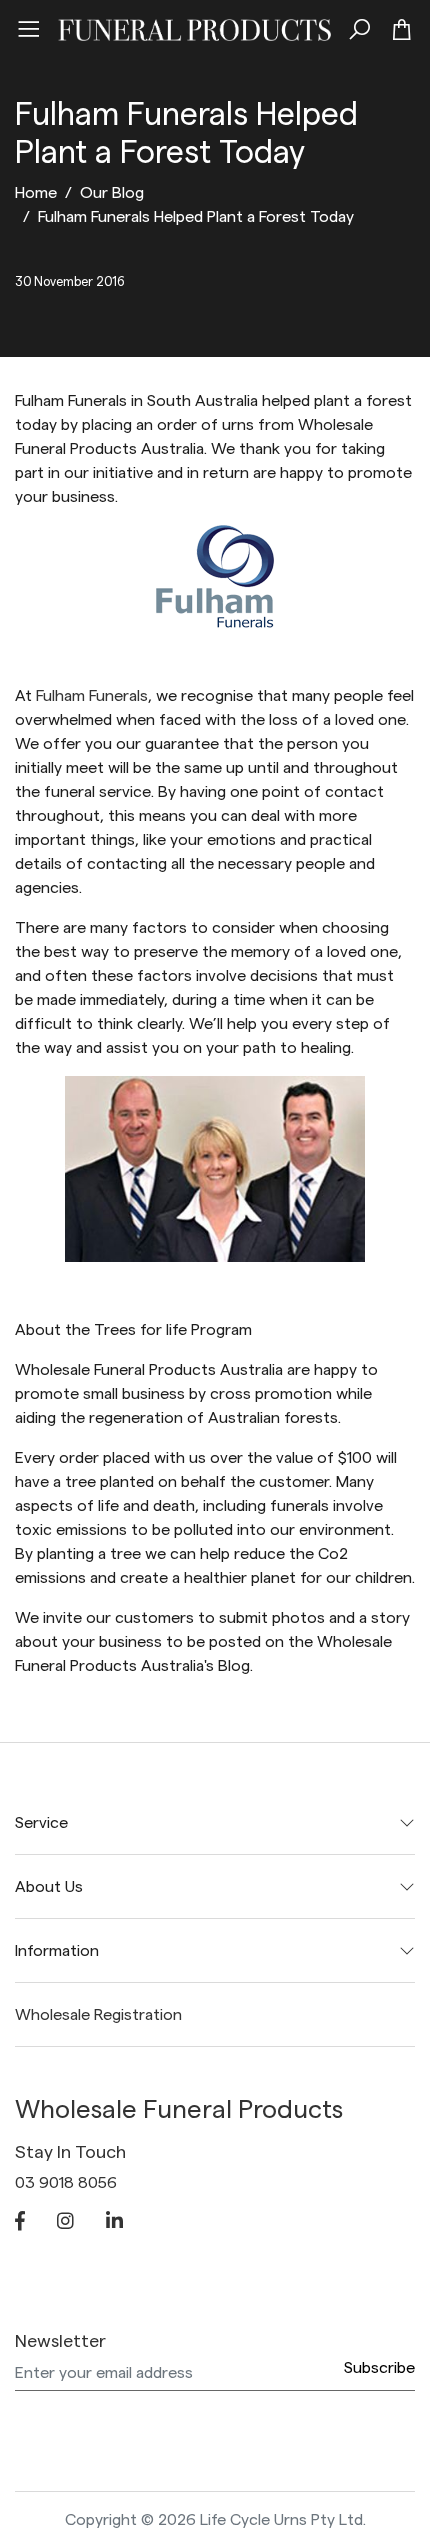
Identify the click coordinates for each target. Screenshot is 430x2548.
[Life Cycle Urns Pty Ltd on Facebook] (20, 2223)
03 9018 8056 (66, 2183)
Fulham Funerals (92, 696)
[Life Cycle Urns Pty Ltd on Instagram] (65, 2223)
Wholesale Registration (98, 2015)
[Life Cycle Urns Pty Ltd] (194, 27)
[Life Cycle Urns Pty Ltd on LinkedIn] (114, 2223)
